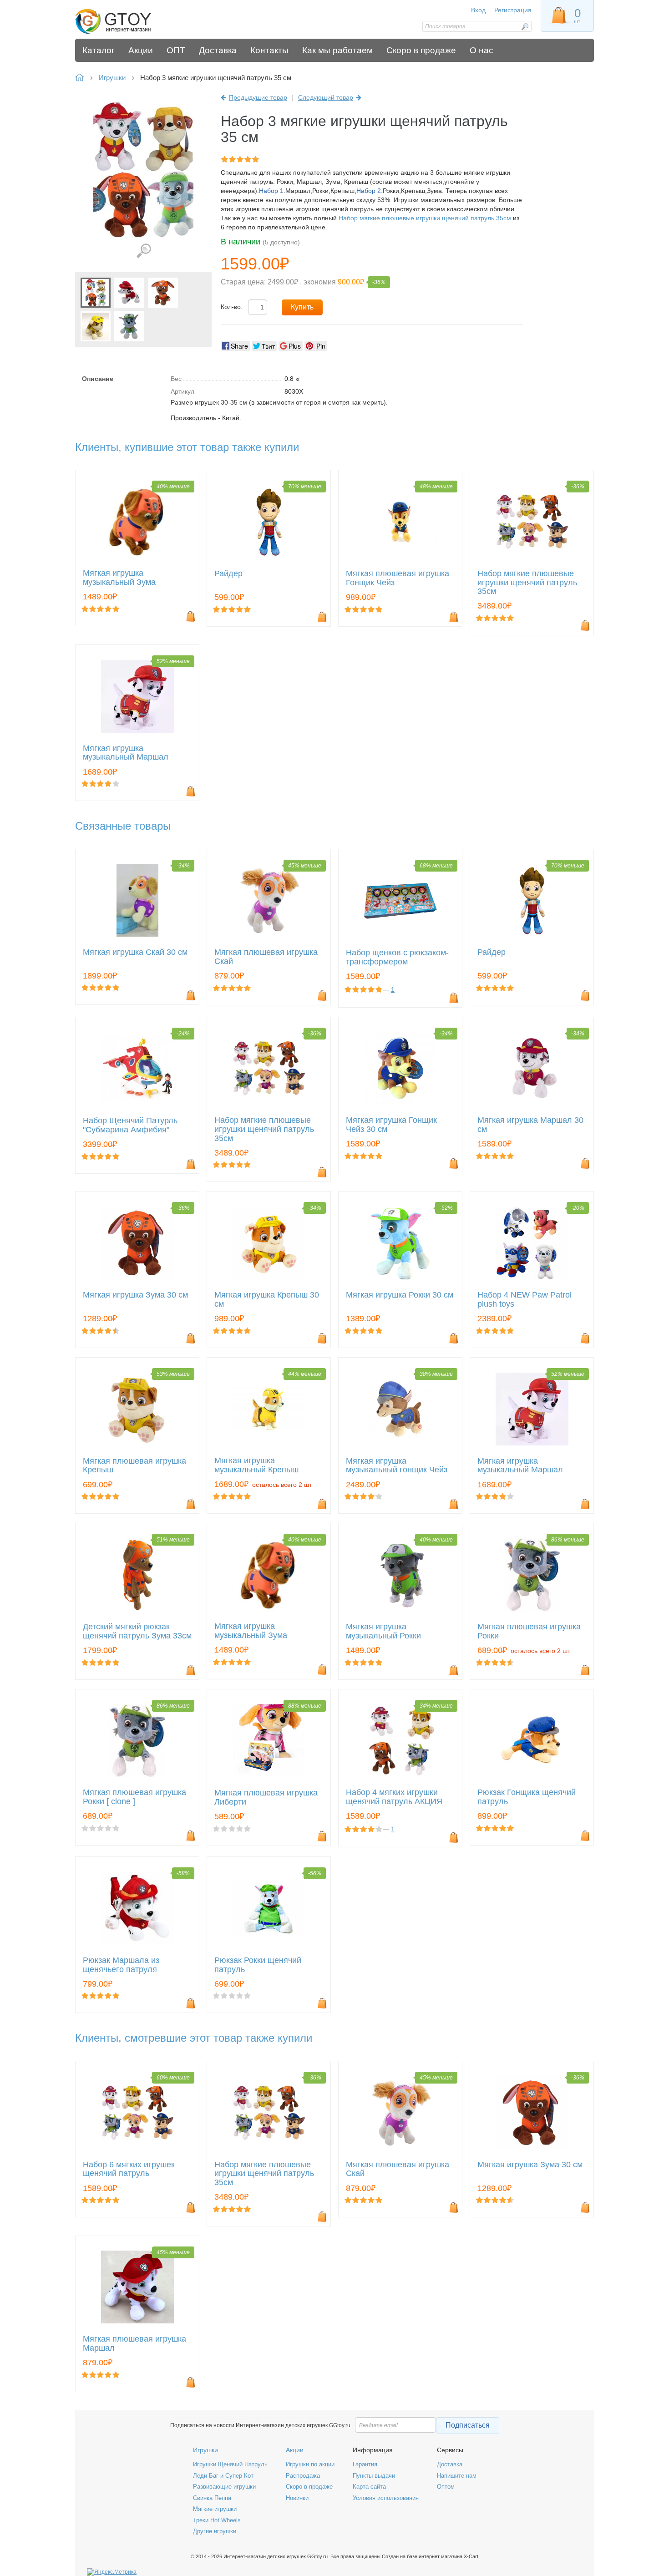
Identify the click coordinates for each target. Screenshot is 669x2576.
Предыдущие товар (258, 97)
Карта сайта (369, 2487)
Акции (295, 2450)
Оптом (446, 2487)
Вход (478, 10)
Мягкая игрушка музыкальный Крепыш (256, 1465)
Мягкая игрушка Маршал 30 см (530, 1125)
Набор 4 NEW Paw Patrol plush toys (525, 1300)
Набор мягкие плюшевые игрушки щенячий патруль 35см (425, 218)
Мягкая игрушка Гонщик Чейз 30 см (391, 1125)
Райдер (228, 574)
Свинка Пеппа (212, 2498)
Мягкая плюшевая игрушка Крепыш (134, 1466)
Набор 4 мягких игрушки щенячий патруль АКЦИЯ (394, 1797)
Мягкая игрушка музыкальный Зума (119, 578)
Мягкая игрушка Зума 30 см (135, 1295)
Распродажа (303, 2476)
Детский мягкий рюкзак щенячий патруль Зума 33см (137, 1631)
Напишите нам (457, 2476)
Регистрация (513, 10)
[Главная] (140, 22)
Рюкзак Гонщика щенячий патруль (527, 1797)
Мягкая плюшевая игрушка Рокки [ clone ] (134, 1797)
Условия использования (386, 2498)
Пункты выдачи (374, 2476)
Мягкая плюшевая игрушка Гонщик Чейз (398, 578)
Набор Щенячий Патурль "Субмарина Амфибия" (130, 1125)
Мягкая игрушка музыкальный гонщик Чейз (397, 1466)
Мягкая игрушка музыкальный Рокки (383, 1631)
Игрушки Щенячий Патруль (230, 2464)
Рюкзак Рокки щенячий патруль (258, 1965)
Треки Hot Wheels (217, 2520)
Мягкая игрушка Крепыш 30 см (267, 1300)
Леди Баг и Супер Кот (223, 2476)
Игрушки (205, 2450)
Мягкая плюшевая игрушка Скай (266, 957)
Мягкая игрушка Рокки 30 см (400, 1295)
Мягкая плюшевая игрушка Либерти (266, 1798)
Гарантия (365, 2464)
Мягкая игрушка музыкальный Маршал (126, 753)
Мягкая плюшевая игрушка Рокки (529, 1631)
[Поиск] (525, 27)
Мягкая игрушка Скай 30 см (135, 952)
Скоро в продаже (309, 2487)
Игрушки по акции (310, 2464)
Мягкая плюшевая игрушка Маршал (134, 2344)
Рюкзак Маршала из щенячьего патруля (121, 1965)
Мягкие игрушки (215, 2509)
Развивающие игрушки (224, 2487)
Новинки (297, 2498)
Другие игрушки (215, 2531)
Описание (98, 379)
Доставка (450, 2464)
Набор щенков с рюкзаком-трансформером (397, 957)
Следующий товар (326, 97)
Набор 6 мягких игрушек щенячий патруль (129, 2169)
